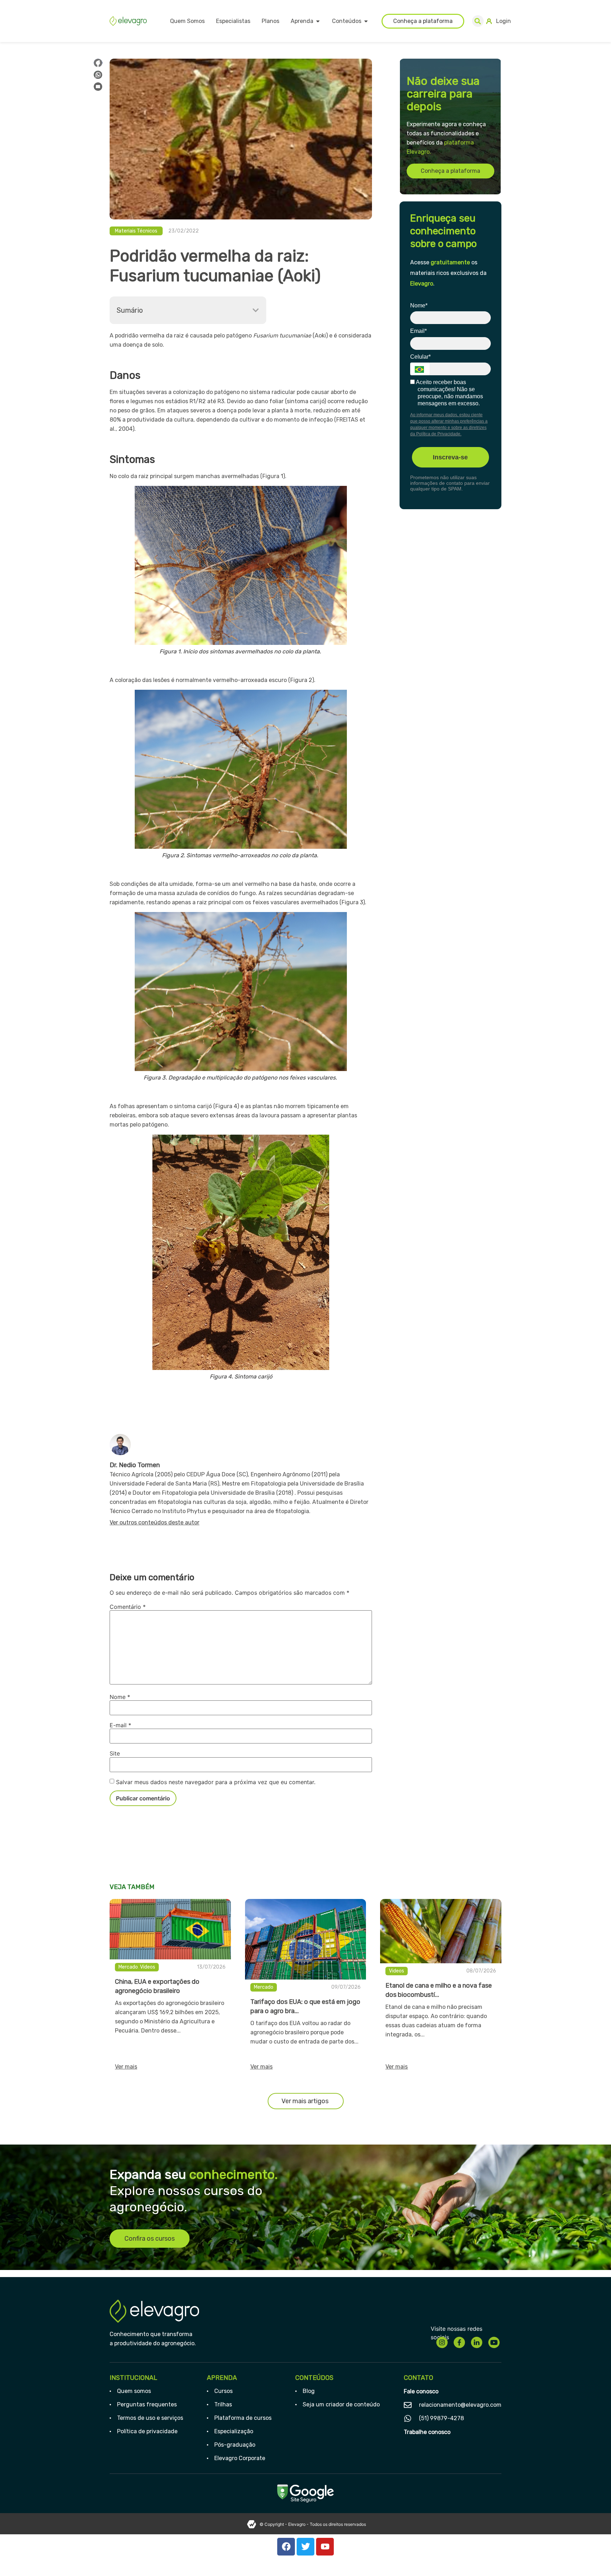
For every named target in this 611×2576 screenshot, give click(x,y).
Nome (120, 1697)
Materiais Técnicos (136, 231)
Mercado (128, 1967)
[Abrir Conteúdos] (366, 21)
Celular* (420, 357)
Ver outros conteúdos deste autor (155, 1522)
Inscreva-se (450, 457)
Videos (148, 1967)
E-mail (120, 1725)
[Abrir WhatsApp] (593, 2558)
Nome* (419, 305)
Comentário (128, 1607)
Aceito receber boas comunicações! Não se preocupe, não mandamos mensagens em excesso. (449, 393)
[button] (478, 21)
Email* (418, 331)
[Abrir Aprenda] (318, 21)
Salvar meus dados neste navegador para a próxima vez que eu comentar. (216, 1782)
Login (504, 21)
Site (115, 1753)
